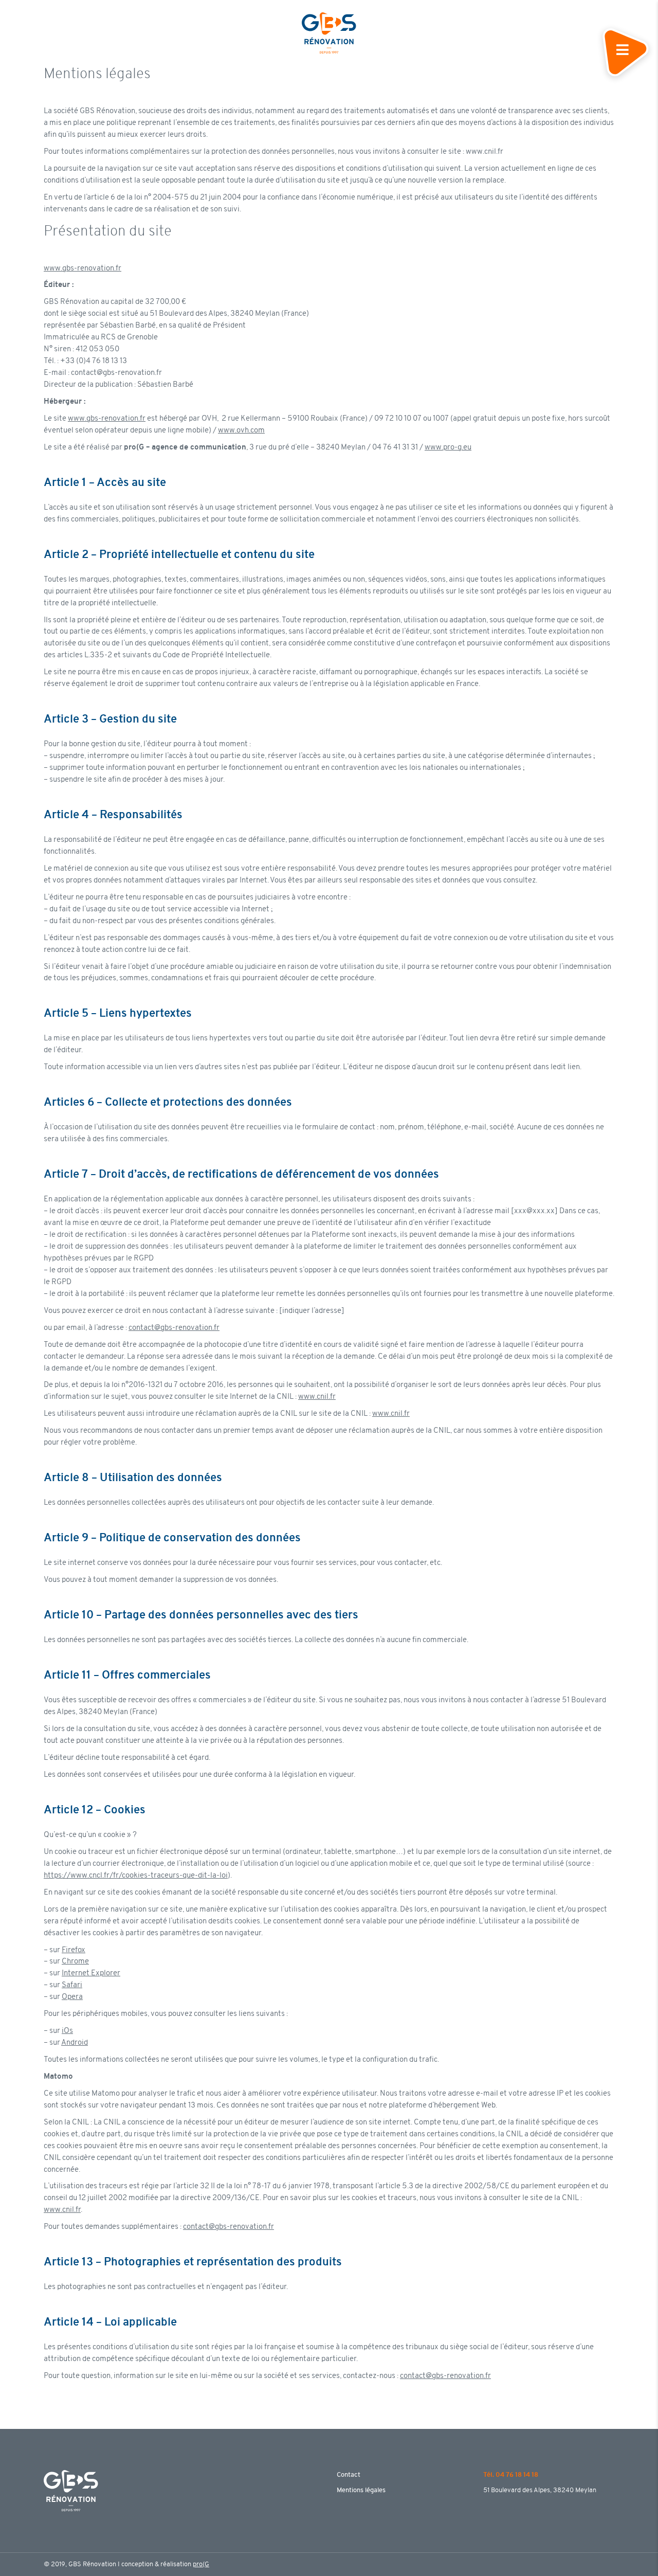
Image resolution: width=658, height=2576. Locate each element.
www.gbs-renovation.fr (83, 269)
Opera (72, 1997)
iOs (67, 2031)
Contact (349, 2475)
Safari (72, 1985)
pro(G (201, 2564)
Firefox (74, 1950)
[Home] (329, 32)
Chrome (75, 1962)
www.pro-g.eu (448, 448)
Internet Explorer (91, 1974)
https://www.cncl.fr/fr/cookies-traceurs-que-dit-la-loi (136, 1876)
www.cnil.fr (317, 1397)
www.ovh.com (241, 431)
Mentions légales (361, 2490)
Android (75, 2043)
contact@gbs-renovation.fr (174, 1328)
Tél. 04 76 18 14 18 (511, 2475)
